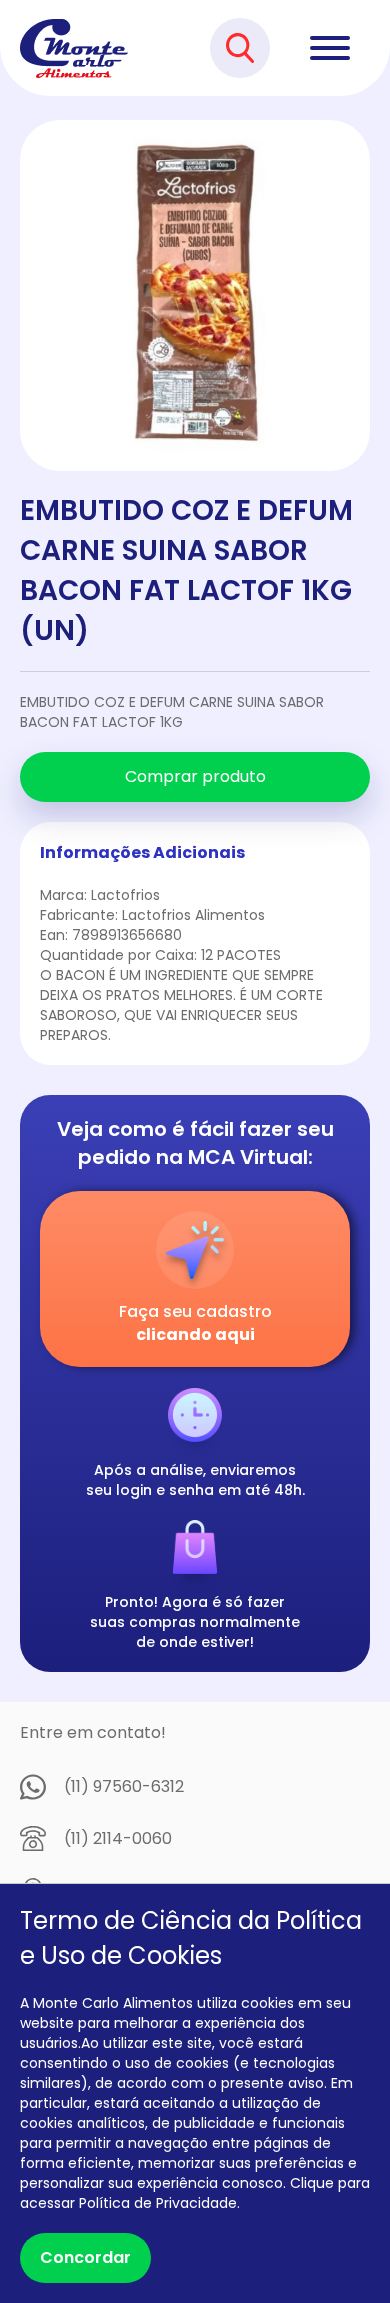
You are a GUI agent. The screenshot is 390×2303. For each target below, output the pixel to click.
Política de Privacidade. (159, 2203)
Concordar (85, 2257)
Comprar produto (195, 776)
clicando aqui (195, 1334)
